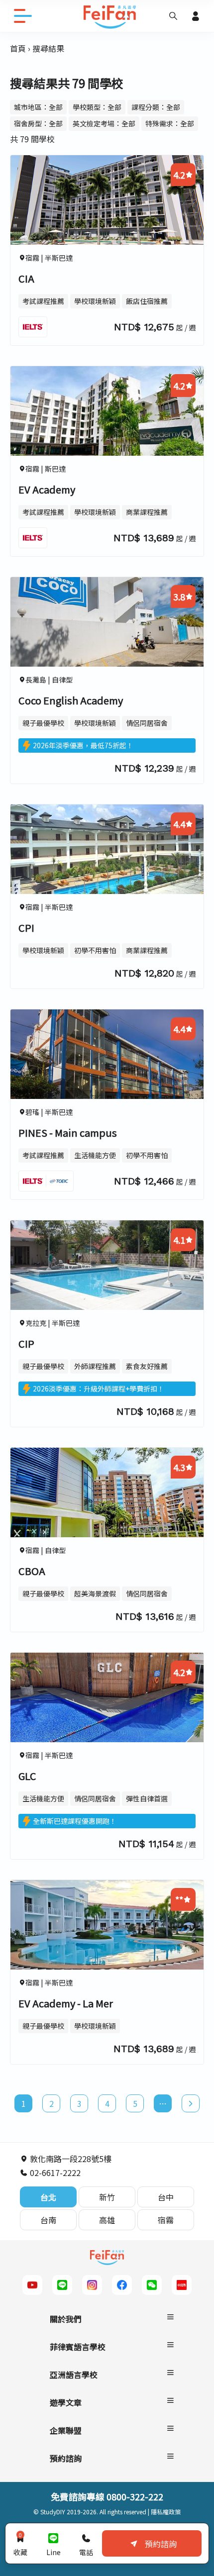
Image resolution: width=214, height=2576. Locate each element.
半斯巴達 (59, 258)
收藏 (20, 2544)
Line (53, 2552)
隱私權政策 (166, 2512)
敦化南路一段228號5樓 (70, 2159)
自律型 (62, 680)
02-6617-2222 (54, 2173)
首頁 (18, 48)
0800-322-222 (135, 2496)
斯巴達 (55, 469)
